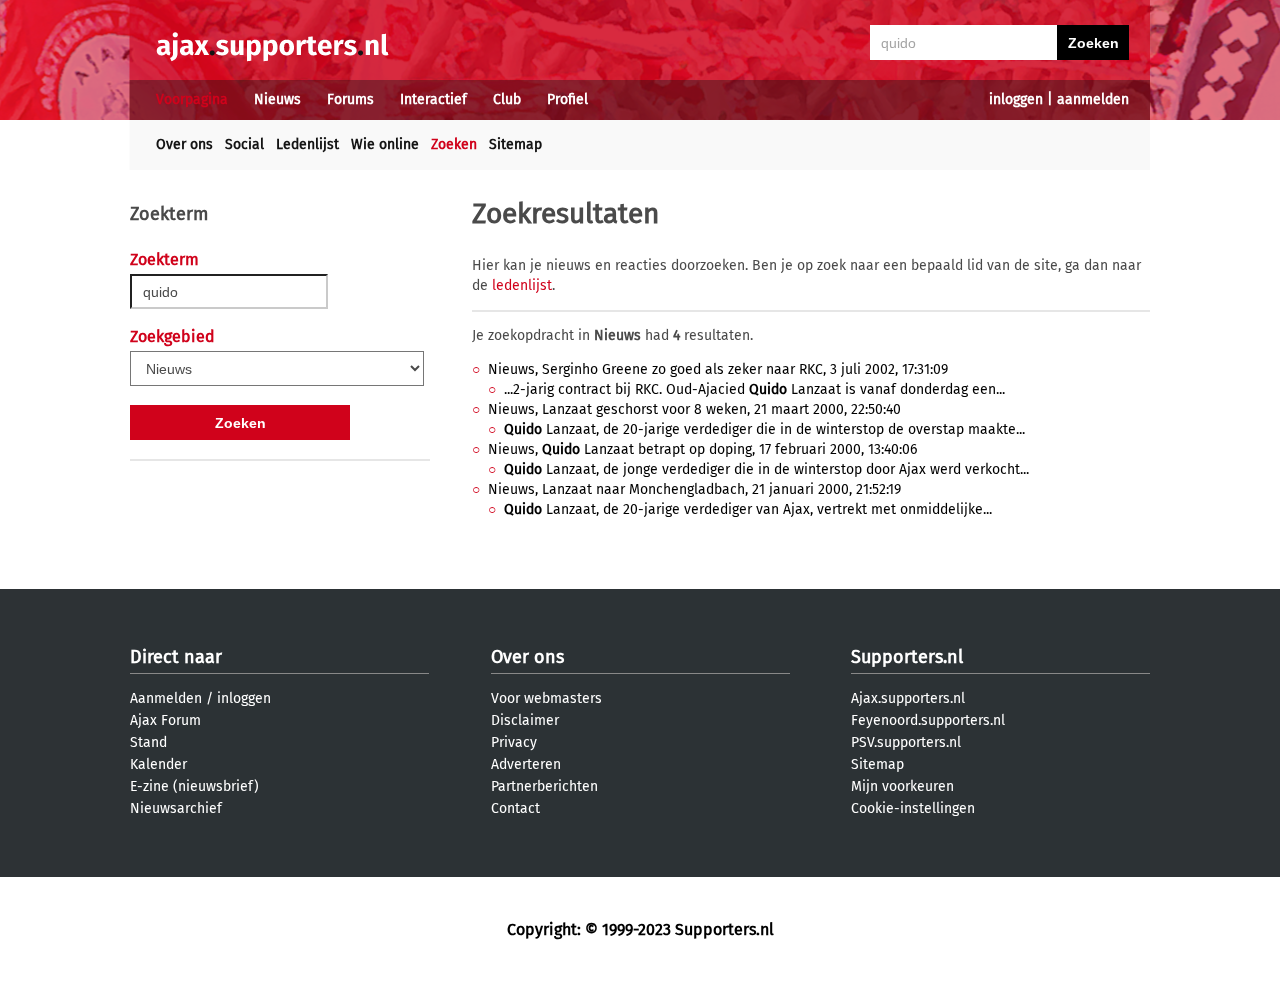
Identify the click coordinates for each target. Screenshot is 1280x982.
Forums (350, 99)
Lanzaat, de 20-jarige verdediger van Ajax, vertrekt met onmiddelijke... (748, 509)
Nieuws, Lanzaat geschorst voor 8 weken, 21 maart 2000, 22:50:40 (694, 409)
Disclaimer (525, 720)
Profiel (567, 99)
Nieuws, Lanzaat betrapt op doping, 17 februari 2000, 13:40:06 (702, 449)
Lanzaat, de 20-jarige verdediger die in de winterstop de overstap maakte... (764, 429)
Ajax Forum (165, 720)
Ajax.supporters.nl (908, 698)
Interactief (433, 99)
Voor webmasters (546, 698)
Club (507, 99)
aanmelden (1093, 99)
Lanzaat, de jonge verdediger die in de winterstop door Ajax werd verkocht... (766, 469)
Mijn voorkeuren (902, 786)
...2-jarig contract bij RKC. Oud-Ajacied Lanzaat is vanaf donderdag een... (754, 389)
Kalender (158, 764)
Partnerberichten (544, 786)
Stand (148, 742)
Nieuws (277, 99)
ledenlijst (522, 285)
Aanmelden (166, 698)
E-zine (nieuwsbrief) (194, 786)
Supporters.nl (907, 657)
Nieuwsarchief (176, 808)
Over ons (184, 144)
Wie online (385, 144)
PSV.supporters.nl (906, 742)
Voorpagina (192, 99)
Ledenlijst (307, 144)
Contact (515, 808)
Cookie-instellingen (913, 808)
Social (244, 144)
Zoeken (454, 144)
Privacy (514, 742)
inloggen (1016, 99)
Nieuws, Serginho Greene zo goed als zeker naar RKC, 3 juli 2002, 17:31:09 (718, 369)
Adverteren (526, 764)
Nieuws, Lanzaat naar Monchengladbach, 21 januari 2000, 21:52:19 (694, 489)
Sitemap (515, 144)
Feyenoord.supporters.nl (928, 720)
